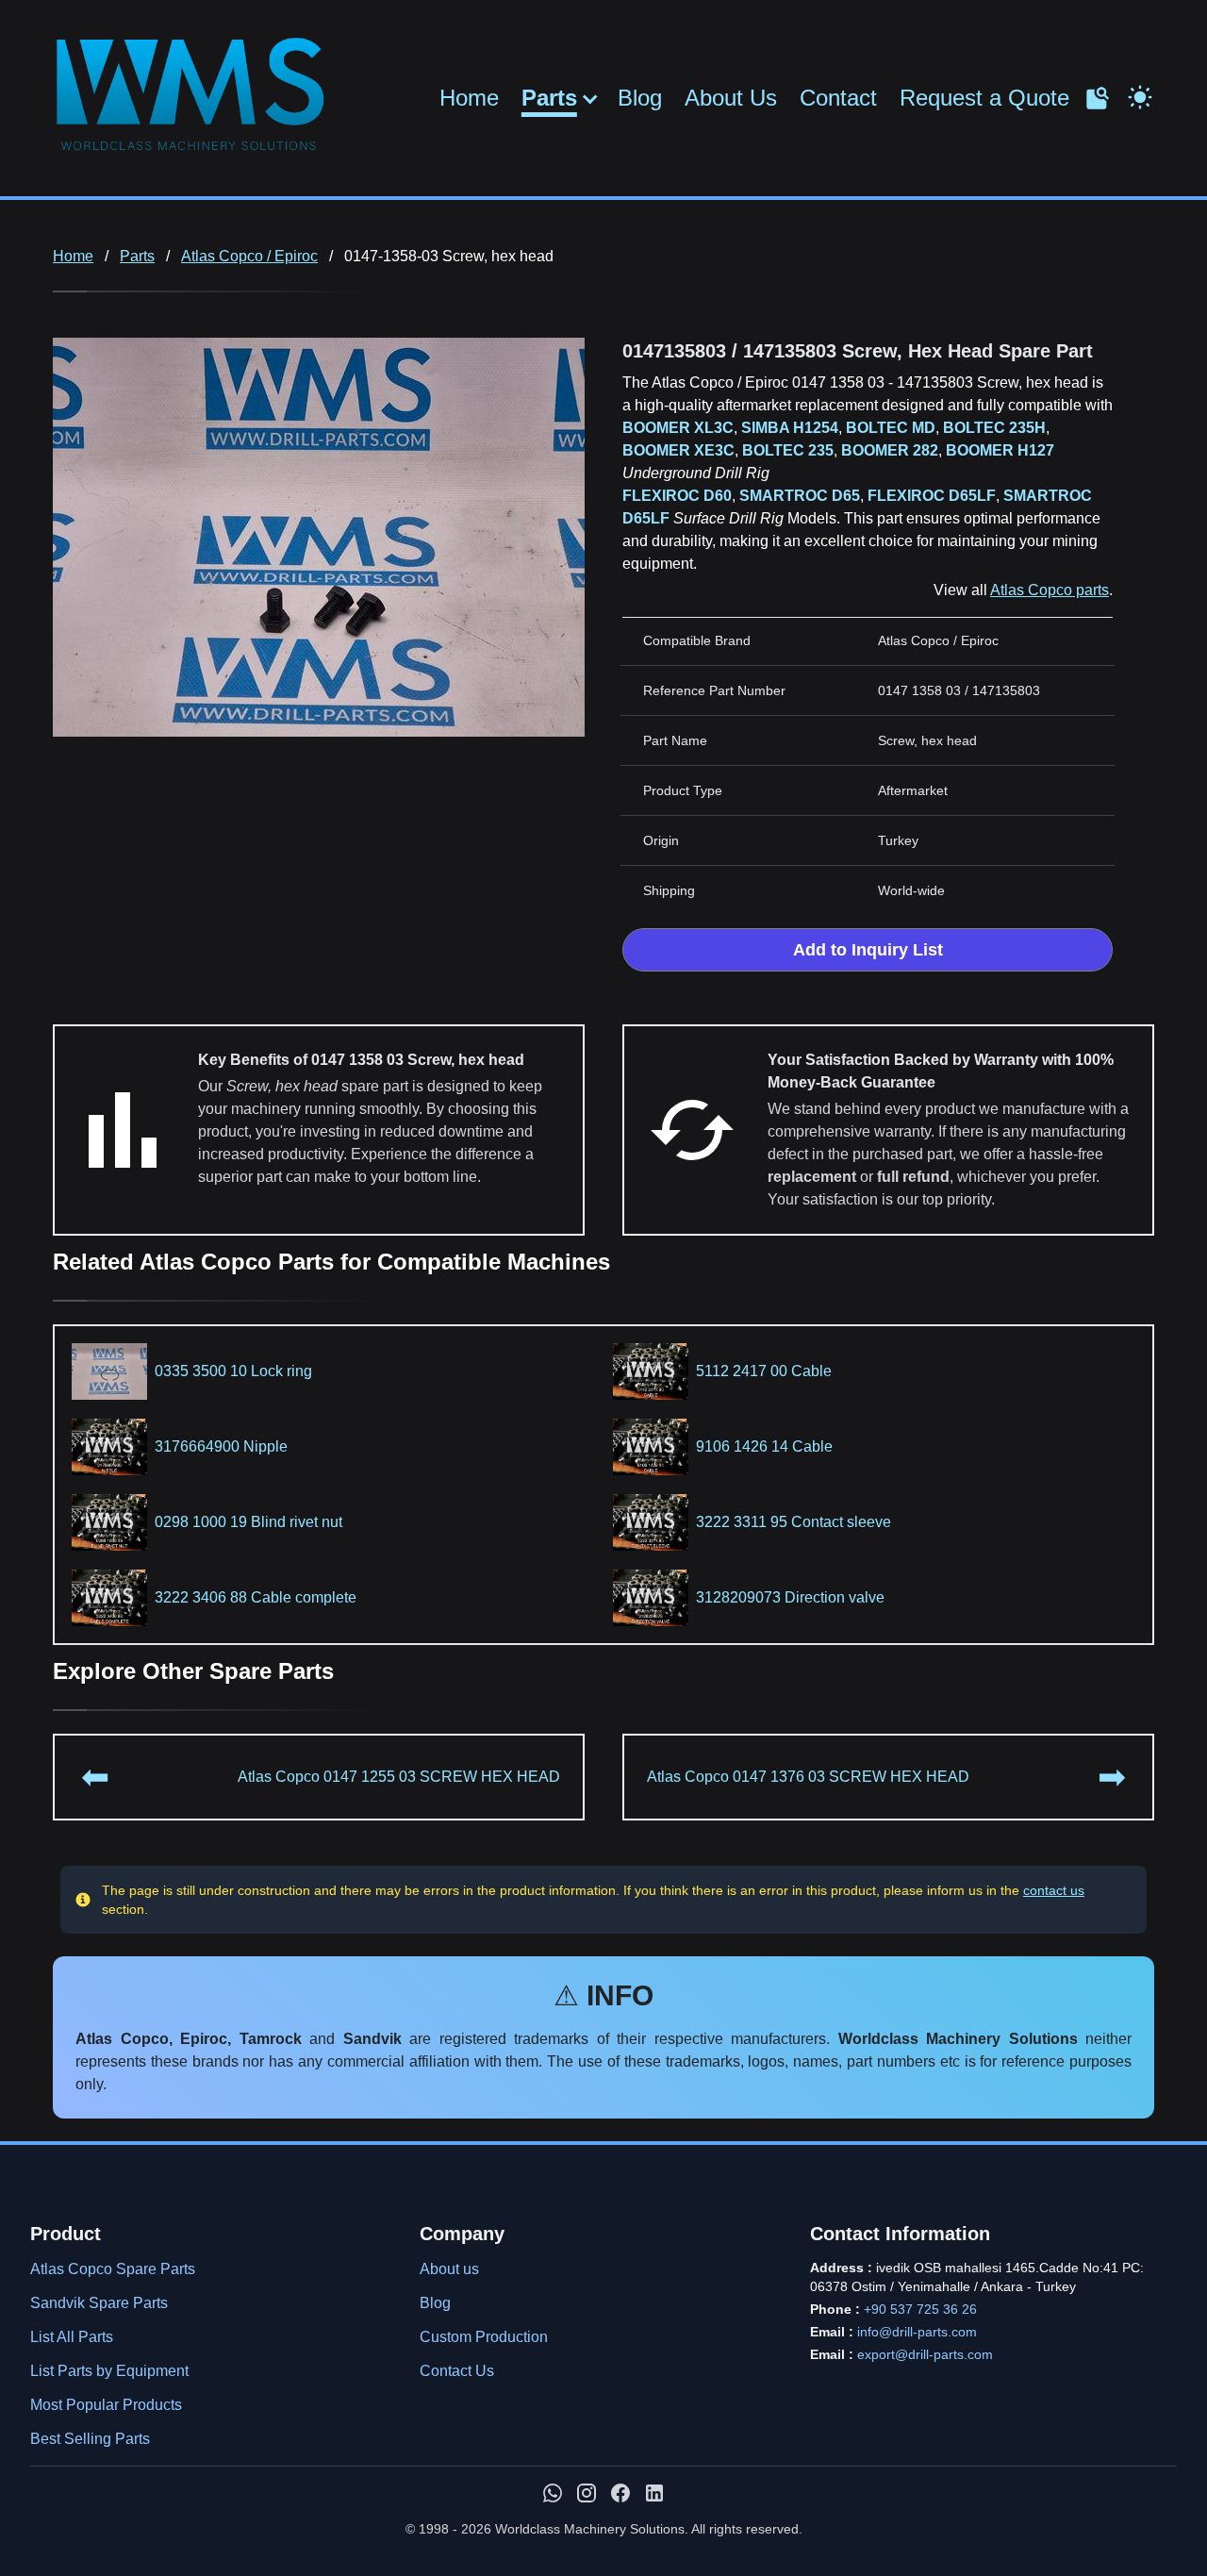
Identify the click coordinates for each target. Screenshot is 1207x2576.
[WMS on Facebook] (620, 2493)
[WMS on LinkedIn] (654, 2493)
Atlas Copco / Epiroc (249, 256)
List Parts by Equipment (109, 2371)
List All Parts (72, 2337)
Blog (640, 98)
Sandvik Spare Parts (99, 2303)
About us (449, 2269)
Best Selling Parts (90, 2439)
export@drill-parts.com (925, 2354)
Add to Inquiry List (868, 950)
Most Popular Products (106, 2405)
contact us (1054, 1890)
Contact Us (457, 2371)
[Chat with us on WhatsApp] (553, 2493)
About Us (731, 98)
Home (469, 98)
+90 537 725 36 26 (920, 2309)
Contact (838, 98)
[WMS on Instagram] (587, 2493)
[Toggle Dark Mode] (1140, 95)
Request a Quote (984, 98)
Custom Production (484, 2337)
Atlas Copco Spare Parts (113, 2269)
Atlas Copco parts (1050, 590)
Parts (549, 98)
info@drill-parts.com (917, 2332)
